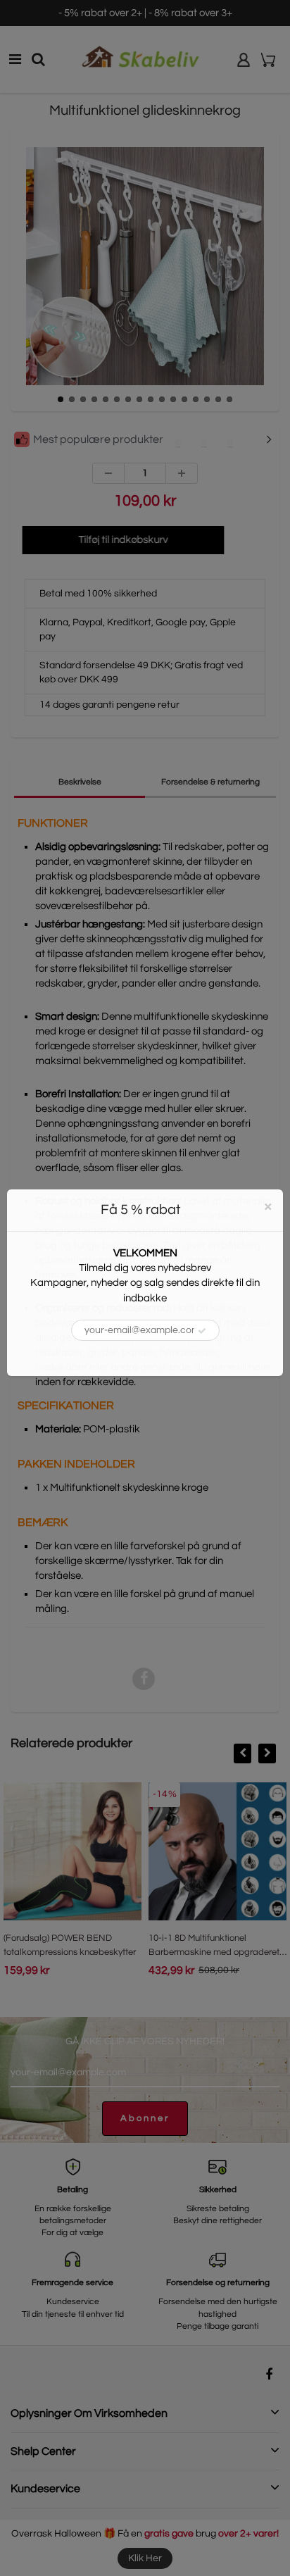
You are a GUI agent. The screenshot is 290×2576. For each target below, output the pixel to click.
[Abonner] (202, 1331)
